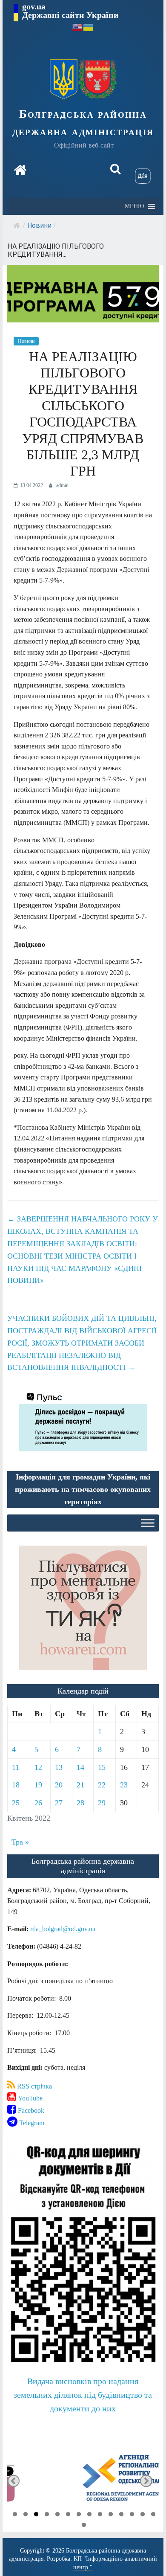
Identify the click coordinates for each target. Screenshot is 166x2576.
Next (146, 2481)
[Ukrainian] (89, 27)
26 (38, 1803)
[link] (63, 1929)
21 (80, 1785)
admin (62, 485)
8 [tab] (89, 2515)
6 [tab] (68, 2515)
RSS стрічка (34, 2086)
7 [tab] (79, 2515)
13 (59, 1767)
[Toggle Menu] (148, 1523)
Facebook (30, 2110)
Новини (39, 225)
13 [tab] (143, 2515)
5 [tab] (57, 2515)
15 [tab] (84, 2526)
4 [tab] (47, 2515)
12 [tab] (132, 2515)
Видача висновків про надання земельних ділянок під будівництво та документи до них (83, 2395)
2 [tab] (26, 2515)
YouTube (29, 2098)
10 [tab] (111, 2515)
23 (124, 1785)
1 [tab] (15, 2515)
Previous (13, 2481)
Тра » (20, 1842)
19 (38, 1785)
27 (59, 1803)
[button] (134, 206)
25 (16, 1803)
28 (80, 1803)
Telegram (31, 2123)
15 (102, 1767)
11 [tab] (121, 2515)
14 (80, 1767)
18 (16, 1785)
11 (16, 1767)
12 (38, 1767)
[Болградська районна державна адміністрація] (20, 170)
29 (102, 1803)
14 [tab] (153, 2515)
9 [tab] (100, 2515)
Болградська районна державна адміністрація (83, 123)
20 (59, 1785)
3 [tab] (36, 2515)
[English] (77, 27)
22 (102, 1785)
